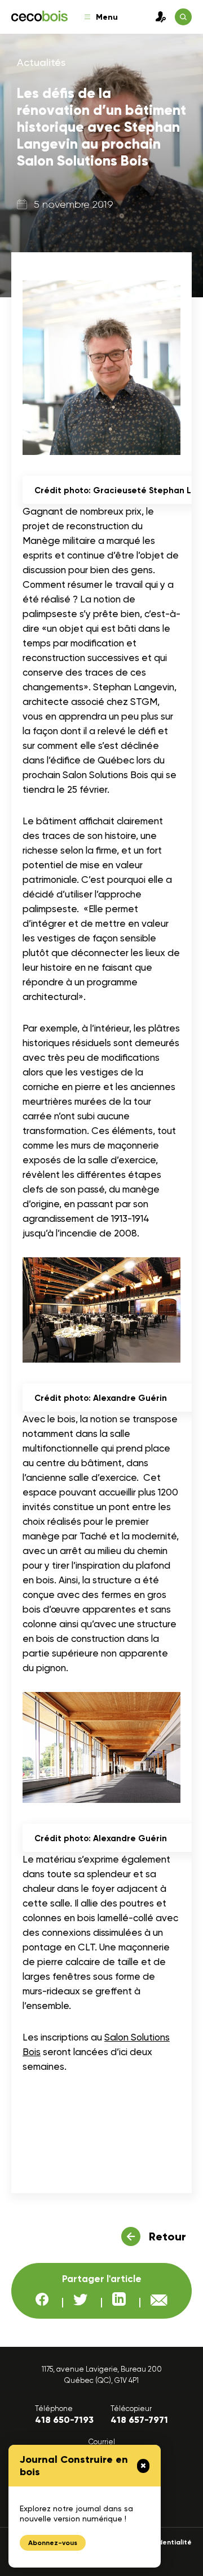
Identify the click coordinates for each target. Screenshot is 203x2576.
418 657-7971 (139, 2420)
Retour (167, 2236)
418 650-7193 (64, 2420)
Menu (107, 17)
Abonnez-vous (53, 2543)
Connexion (158, 17)
